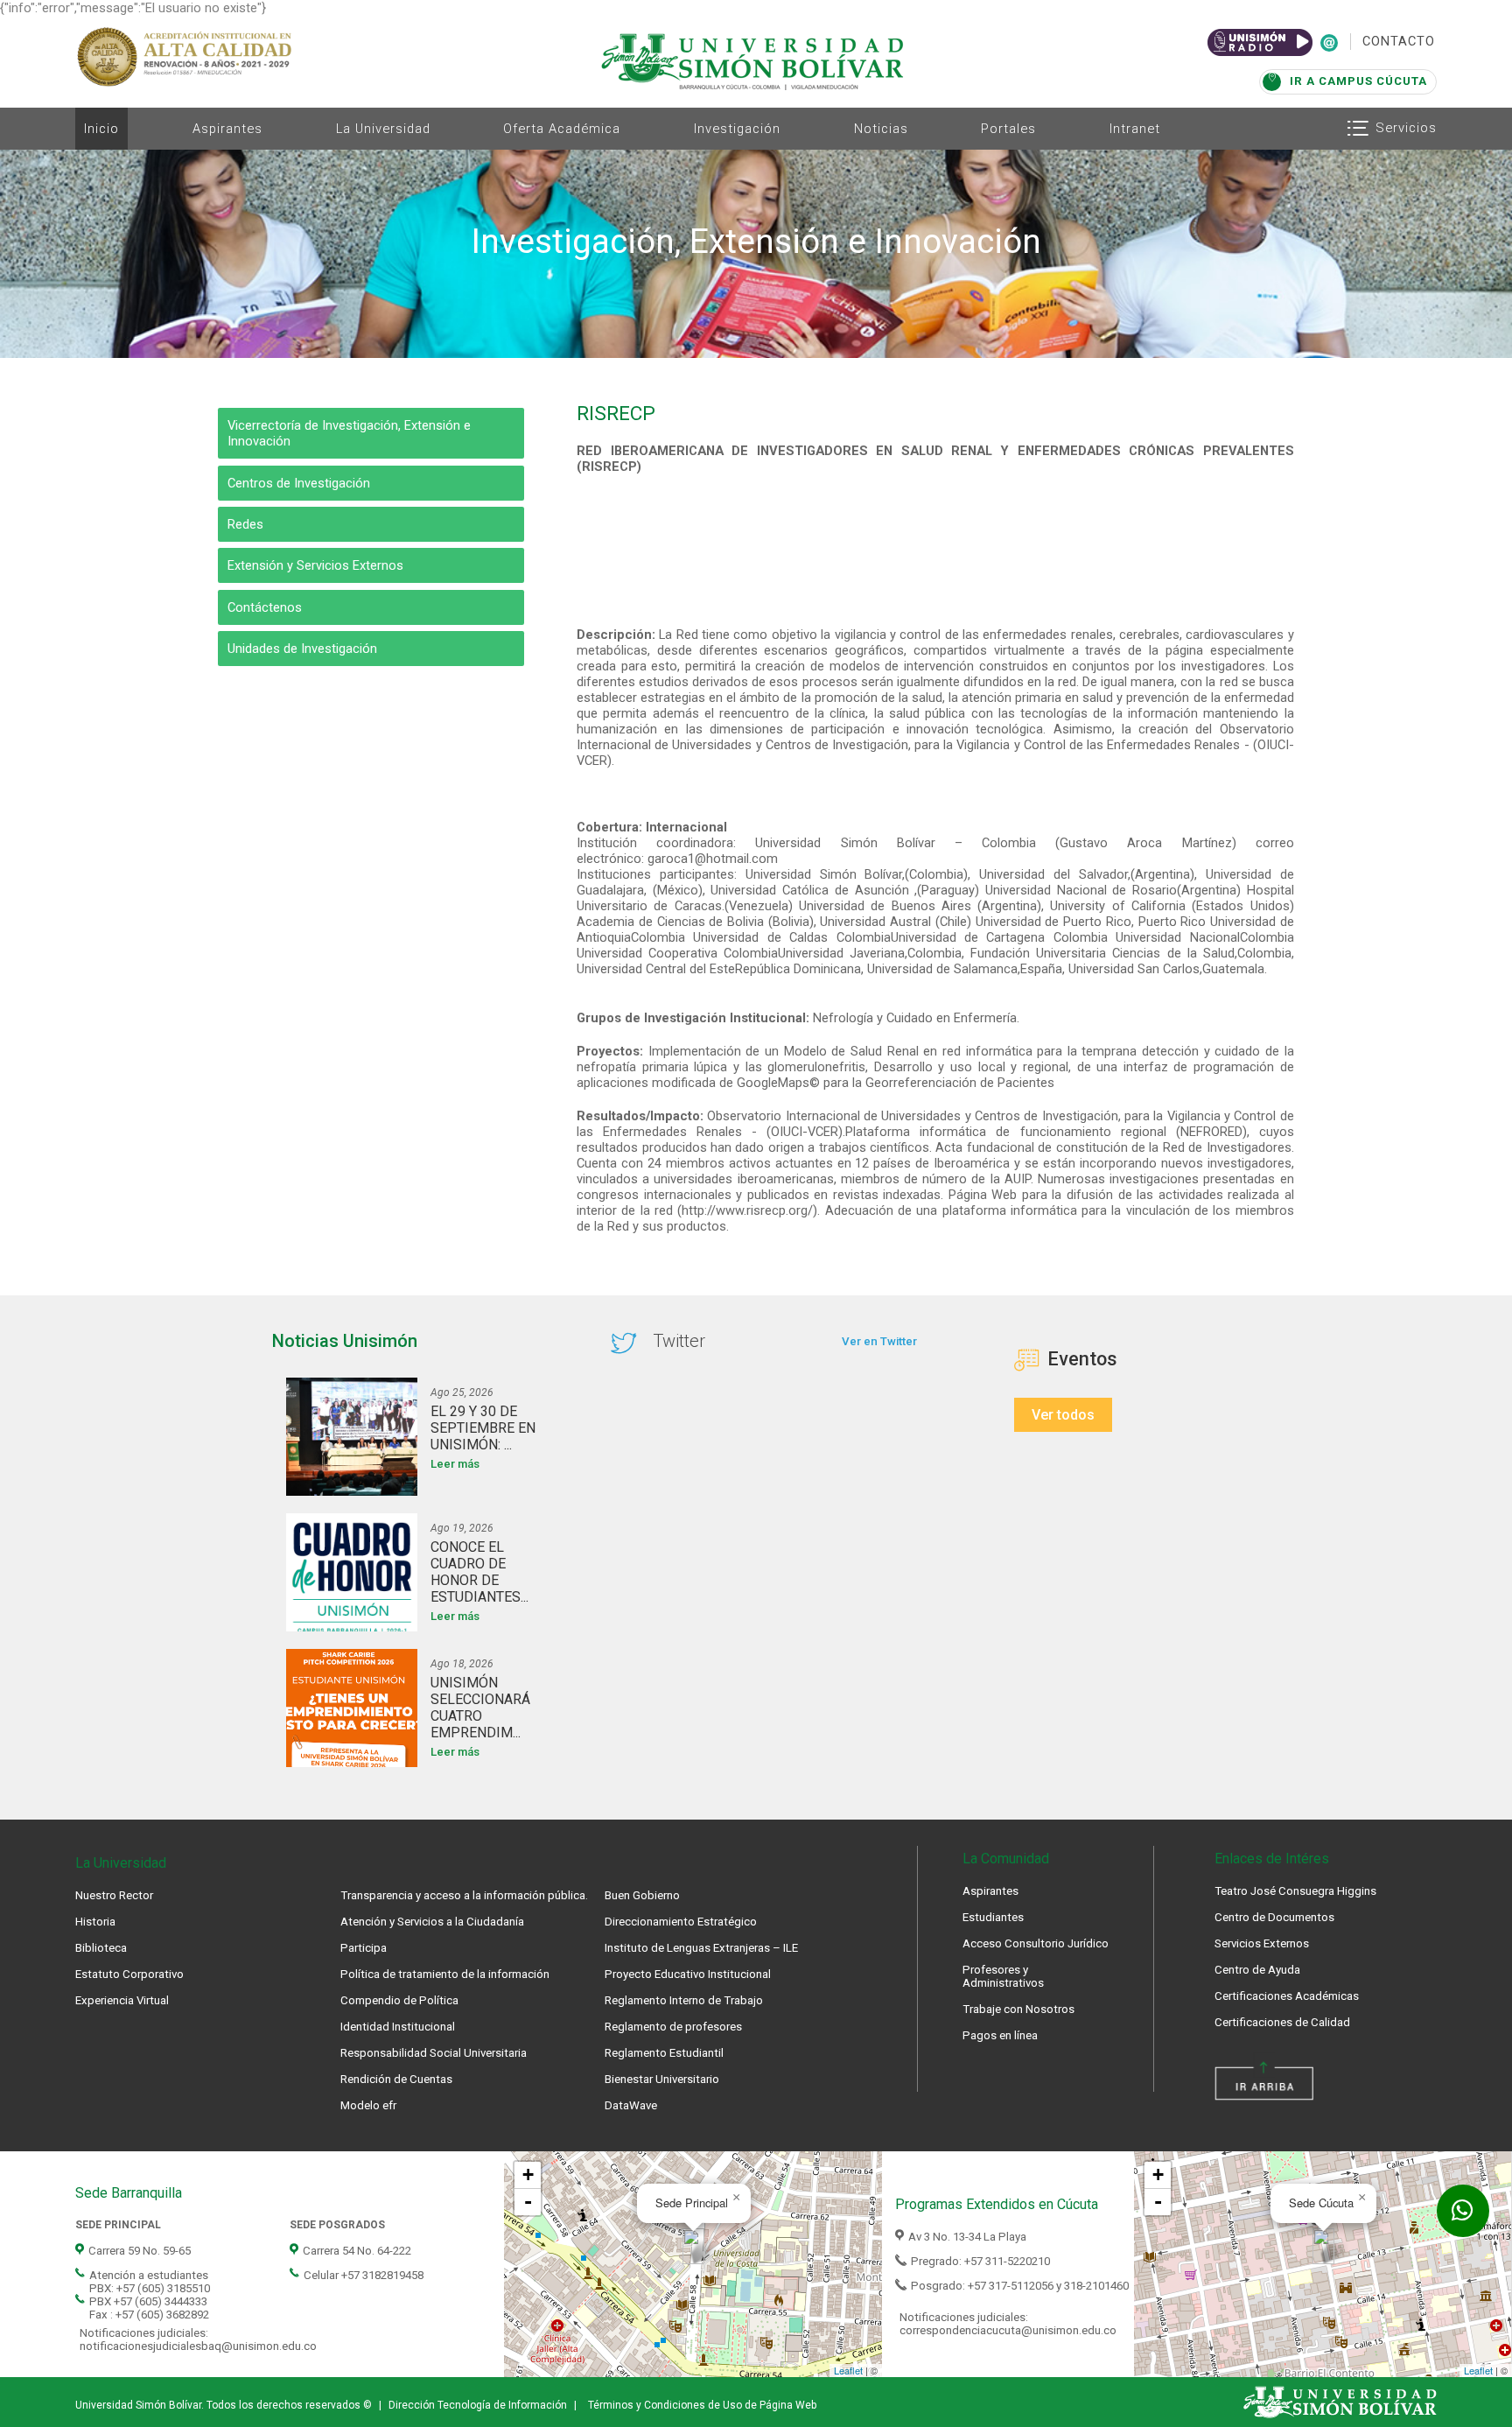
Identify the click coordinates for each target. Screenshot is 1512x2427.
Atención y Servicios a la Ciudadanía (432, 1922)
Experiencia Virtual (122, 2000)
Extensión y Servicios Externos (315, 565)
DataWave (631, 2105)
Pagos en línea (1000, 2035)
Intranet (1135, 129)
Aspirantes (227, 129)
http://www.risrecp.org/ (747, 1210)
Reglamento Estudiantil (664, 2053)
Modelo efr (368, 2105)
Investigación (737, 129)
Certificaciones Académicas (1287, 1996)
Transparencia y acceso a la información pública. (464, 1895)
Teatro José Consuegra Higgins (1295, 1891)
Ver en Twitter (879, 1341)
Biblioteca (101, 1948)
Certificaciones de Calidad (1282, 2022)
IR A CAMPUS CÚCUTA (1358, 81)
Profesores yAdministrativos (1003, 1976)
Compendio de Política (399, 2000)
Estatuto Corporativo (129, 1974)
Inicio (101, 129)
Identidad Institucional (398, 2027)
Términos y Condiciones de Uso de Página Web (702, 2405)
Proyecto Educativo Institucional (688, 1974)
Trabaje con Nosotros (1018, 2009)
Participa (364, 1948)
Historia (95, 1922)
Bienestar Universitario (662, 2079)
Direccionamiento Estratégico (681, 1922)
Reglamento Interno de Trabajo (684, 2000)
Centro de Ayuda (1257, 1970)
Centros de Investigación (299, 483)
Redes (245, 524)
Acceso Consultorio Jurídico (1036, 1943)
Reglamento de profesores (673, 2027)
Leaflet (848, 2370)
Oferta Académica (562, 129)
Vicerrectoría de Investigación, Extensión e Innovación (349, 433)
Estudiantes (993, 1917)
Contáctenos (265, 607)
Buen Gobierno (642, 1895)
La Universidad (383, 129)
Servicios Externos (1262, 1943)
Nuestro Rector (114, 1895)
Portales (1008, 129)
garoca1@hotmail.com (713, 859)
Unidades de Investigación (302, 649)
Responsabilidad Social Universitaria (434, 2053)
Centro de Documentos (1274, 1917)
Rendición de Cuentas (396, 2079)
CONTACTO (1399, 41)
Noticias (881, 129)
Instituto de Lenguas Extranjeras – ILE (701, 1948)
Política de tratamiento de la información (445, 1974)
